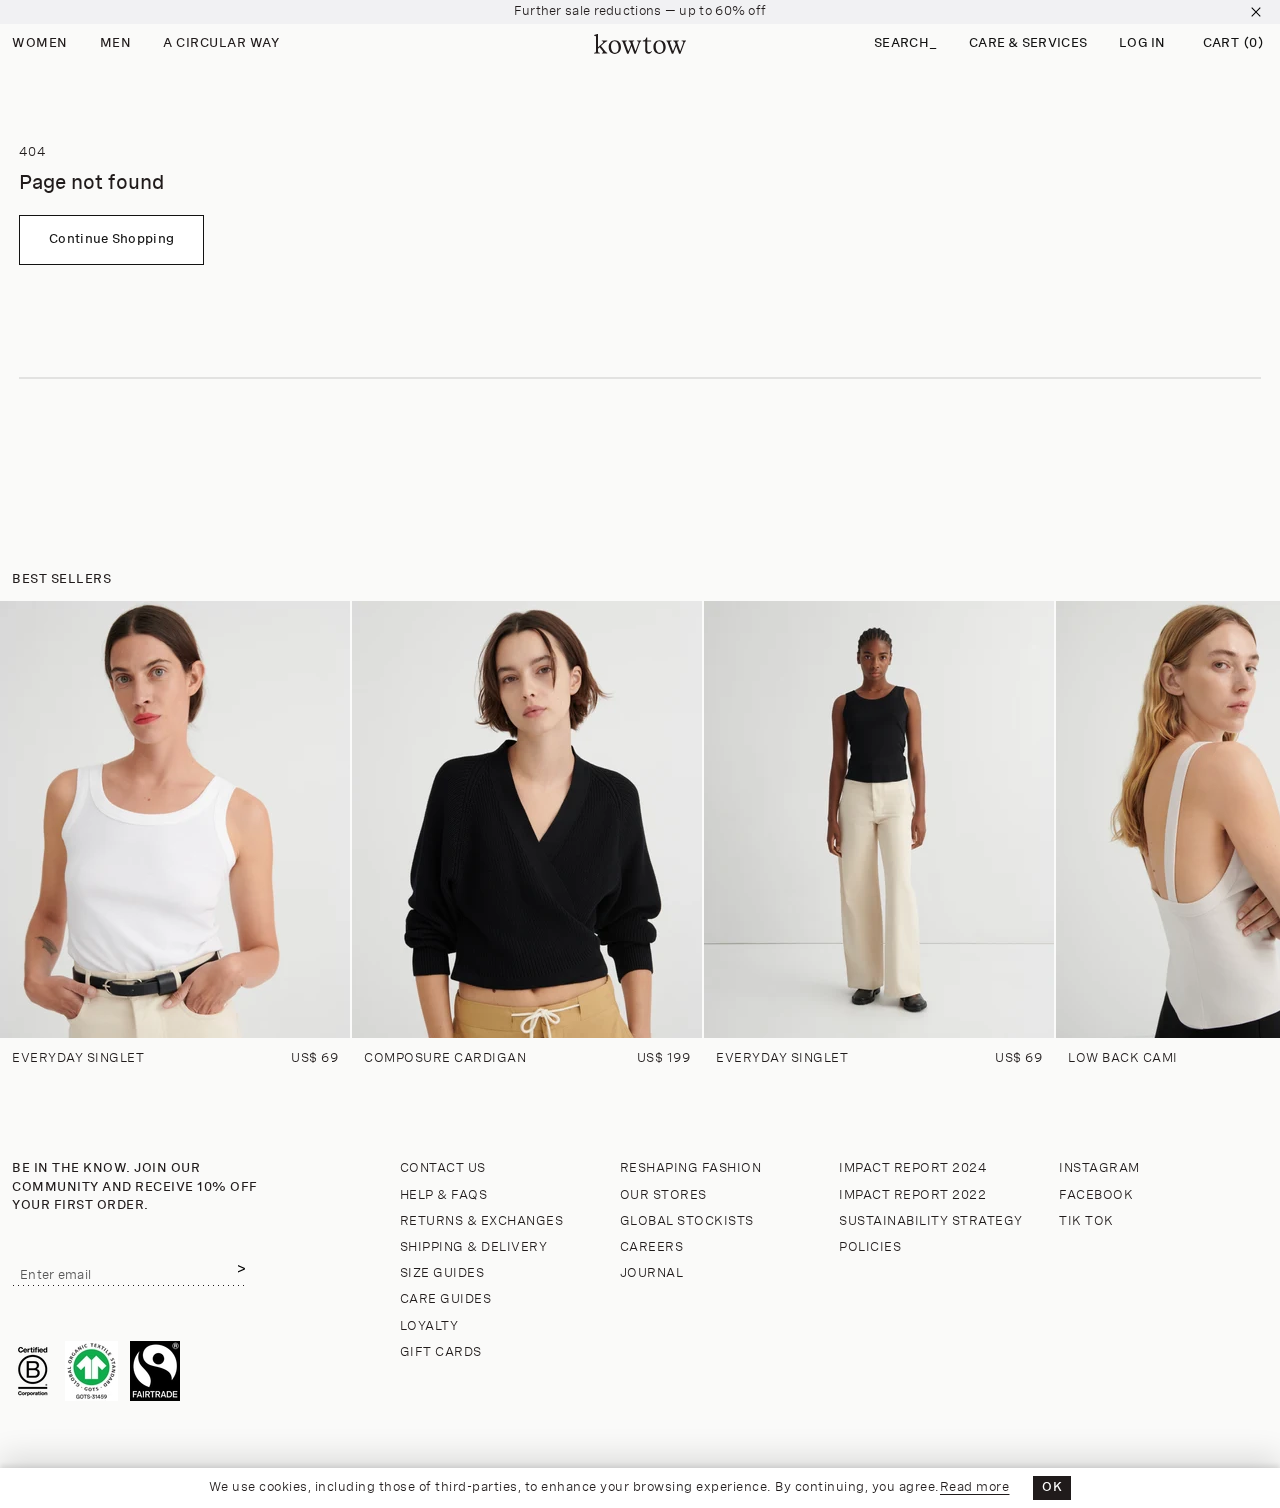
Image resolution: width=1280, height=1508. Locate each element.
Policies (870, 1247)
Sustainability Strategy (931, 1221)
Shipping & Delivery (474, 1247)
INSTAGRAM (1099, 1168)
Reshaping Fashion (691, 1168)
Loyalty (429, 1326)
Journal (652, 1273)
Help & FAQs (444, 1195)
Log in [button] (1142, 43)
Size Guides (442, 1273)
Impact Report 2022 (912, 1195)
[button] (905, 44)
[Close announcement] (1256, 12)
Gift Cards (441, 1352)
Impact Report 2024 (913, 1168)
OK (1052, 1487)
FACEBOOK (1096, 1195)
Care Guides (446, 1299)
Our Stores (663, 1195)
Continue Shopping (111, 239)
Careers (652, 1247)
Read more (975, 1487)
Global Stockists (687, 1221)
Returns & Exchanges (482, 1221)
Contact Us (443, 1168)
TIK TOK (1086, 1221)
